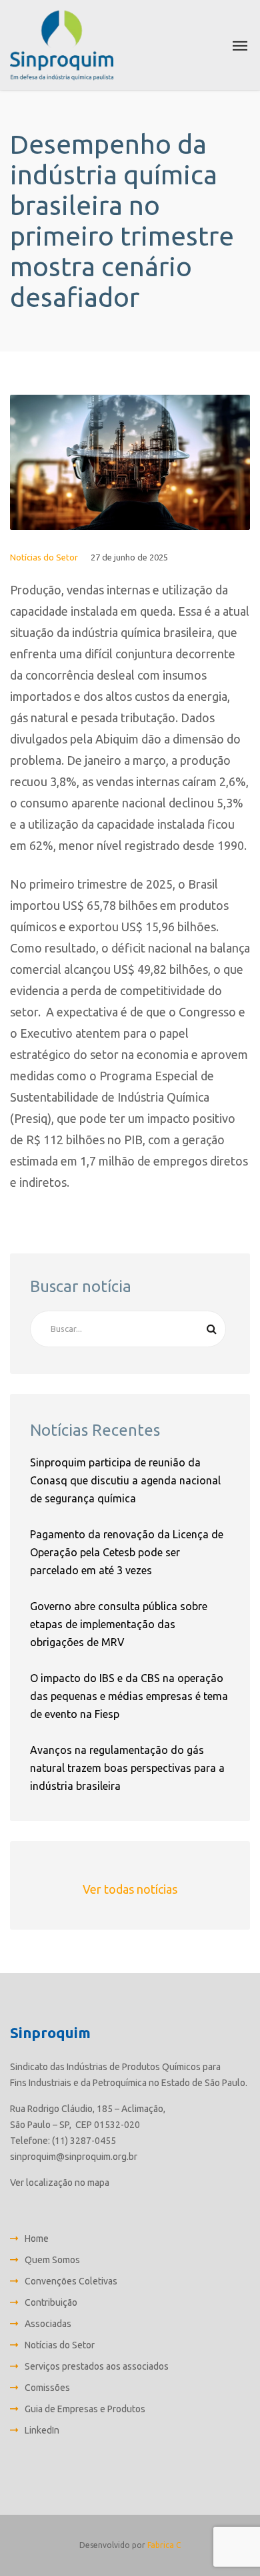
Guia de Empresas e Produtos (85, 2409)
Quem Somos (52, 2260)
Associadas (48, 2324)
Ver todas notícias (130, 1889)
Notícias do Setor (44, 557)
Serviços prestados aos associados (97, 2366)
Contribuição (51, 2302)
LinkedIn (42, 2430)
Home (37, 2239)
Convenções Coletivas (71, 2281)
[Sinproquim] (62, 45)
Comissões (47, 2388)
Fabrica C (164, 2545)
